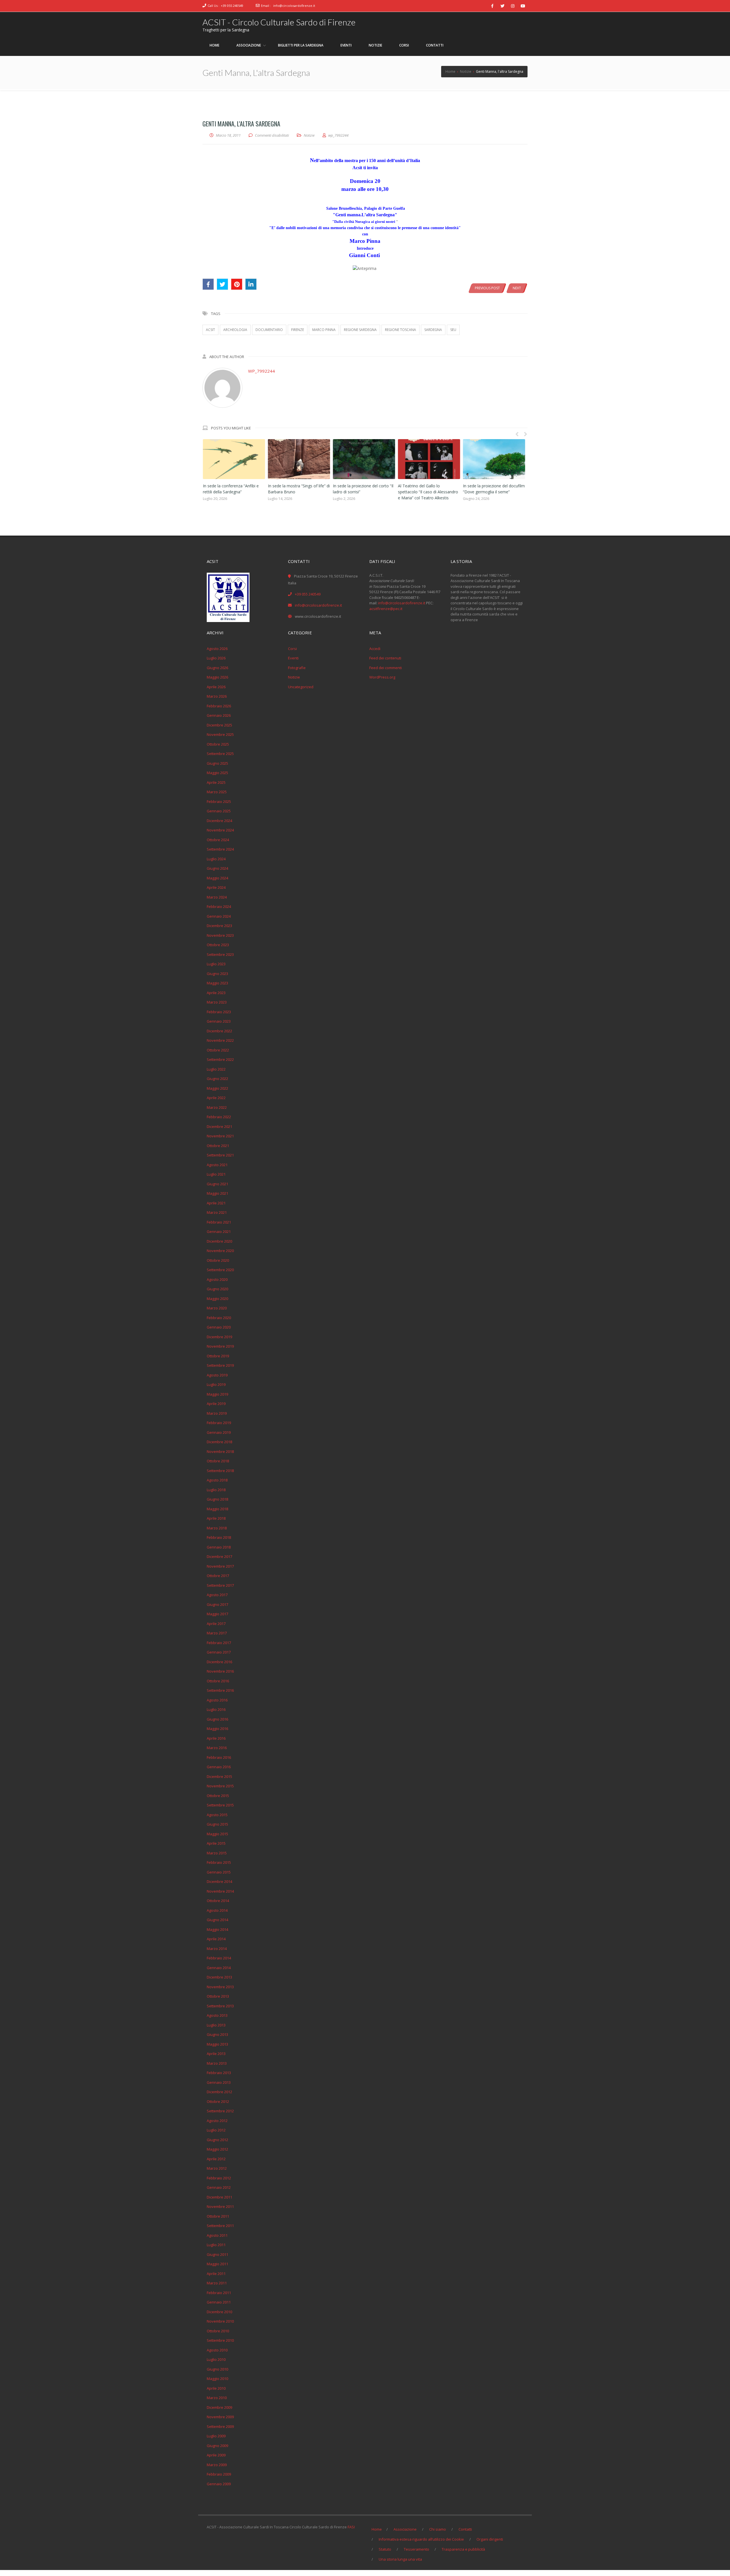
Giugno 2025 (217, 763)
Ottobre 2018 (218, 1461)
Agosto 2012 (217, 2121)
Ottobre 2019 (218, 1356)
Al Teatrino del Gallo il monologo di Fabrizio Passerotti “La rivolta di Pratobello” (422, 492)
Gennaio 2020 (219, 1327)
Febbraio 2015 (219, 1862)
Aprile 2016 (216, 1738)
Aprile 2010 (216, 2388)
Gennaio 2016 (219, 1767)
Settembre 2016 (220, 1690)
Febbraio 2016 (219, 1757)
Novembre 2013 (220, 1987)
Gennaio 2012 (219, 2187)
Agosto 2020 (217, 1279)
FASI (351, 2527)
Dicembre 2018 (219, 1442)
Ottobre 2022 (218, 1050)
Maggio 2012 (217, 2149)
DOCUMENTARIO (269, 330)
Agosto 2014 (217, 1910)
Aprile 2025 (216, 782)
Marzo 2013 (217, 2063)
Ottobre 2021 (218, 1146)
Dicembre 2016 (219, 1662)
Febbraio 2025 (219, 802)
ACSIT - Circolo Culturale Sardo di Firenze (279, 22)
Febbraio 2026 (219, 706)
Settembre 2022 (220, 1059)
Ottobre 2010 (218, 2331)
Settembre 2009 (220, 2426)
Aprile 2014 (216, 1939)
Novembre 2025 (220, 734)
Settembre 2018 (220, 1471)
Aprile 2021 (216, 1203)
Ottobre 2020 (218, 1260)
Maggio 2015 (217, 1834)
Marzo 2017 (217, 1633)
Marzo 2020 (217, 1308)
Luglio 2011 (216, 2245)
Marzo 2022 (217, 1107)
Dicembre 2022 (219, 1031)
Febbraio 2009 (219, 2474)
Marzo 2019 (217, 1413)
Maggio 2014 (217, 1929)
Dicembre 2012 (219, 2092)
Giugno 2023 (217, 974)
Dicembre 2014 (219, 1881)
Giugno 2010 (217, 2369)
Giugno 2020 (217, 1289)
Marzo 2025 (217, 792)
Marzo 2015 (217, 1853)
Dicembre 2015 (219, 1776)
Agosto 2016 (217, 1700)
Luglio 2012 (216, 2130)
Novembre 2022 (220, 1040)
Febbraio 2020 (219, 1318)
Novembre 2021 (220, 1136)
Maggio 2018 (217, 1509)
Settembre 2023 (220, 954)
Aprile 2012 (216, 2159)
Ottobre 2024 (218, 840)
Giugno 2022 (217, 1079)
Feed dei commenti (386, 668)
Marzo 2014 (217, 1949)
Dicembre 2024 (219, 821)
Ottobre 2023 (218, 945)
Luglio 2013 (216, 2025)
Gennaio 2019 (219, 1432)
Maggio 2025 (217, 773)
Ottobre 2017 (218, 1576)
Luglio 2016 (216, 1709)
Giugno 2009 (217, 2446)
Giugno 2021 (217, 1184)
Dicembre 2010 (219, 2312)
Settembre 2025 (220, 754)
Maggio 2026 (217, 677)
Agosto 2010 (217, 2350)
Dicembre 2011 (219, 2197)
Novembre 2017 (220, 1566)
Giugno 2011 (217, 2254)
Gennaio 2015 (219, 1872)
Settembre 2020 (220, 1270)
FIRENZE (298, 330)
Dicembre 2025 (219, 725)
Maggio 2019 (217, 1394)
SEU (453, 330)
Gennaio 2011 (219, 2302)
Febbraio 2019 (219, 1423)
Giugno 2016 (217, 1719)
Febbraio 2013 (219, 2073)
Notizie (309, 135)
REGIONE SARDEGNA (360, 330)
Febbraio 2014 (219, 1958)
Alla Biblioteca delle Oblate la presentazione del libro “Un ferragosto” (289, 492)
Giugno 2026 (217, 668)
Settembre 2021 (220, 1155)
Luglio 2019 (216, 1384)
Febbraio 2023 (219, 1012)
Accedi (375, 649)
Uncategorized (301, 687)
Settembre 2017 (220, 1585)
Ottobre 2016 (218, 1681)
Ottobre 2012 (218, 2101)
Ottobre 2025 (218, 744)
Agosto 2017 (217, 1595)
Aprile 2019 (216, 1404)
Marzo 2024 (217, 897)
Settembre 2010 (220, 2340)
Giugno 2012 (217, 2140)
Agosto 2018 (217, 1480)
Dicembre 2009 (219, 2407)
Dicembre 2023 (219, 926)
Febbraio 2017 (219, 1643)
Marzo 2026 (217, 696)
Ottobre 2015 (218, 1796)
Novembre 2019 (220, 1346)
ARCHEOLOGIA (235, 330)
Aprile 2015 (216, 1843)
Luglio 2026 (216, 658)
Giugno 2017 (217, 1604)
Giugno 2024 (217, 868)
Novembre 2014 (220, 1891)
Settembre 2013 (220, 2006)
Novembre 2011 (220, 2206)
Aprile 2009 (216, 2455)
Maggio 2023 (217, 983)
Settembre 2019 (220, 1365)
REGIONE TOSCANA (401, 330)
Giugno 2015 (217, 1824)
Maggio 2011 (217, 2264)
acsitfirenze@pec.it (386, 609)
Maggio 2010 (217, 2379)
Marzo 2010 (217, 2398)
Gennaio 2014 (219, 1968)
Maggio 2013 (217, 2044)
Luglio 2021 (216, 1174)
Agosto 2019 (217, 1375)
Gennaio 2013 (219, 2082)
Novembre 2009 (220, 2417)
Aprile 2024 (216, 887)
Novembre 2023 (220, 935)
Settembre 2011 (220, 2226)
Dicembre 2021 (219, 1127)
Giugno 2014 (217, 1920)
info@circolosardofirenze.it (294, 6)
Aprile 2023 (216, 993)
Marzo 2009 (217, 2465)
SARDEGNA (433, 330)
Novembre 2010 (220, 2321)
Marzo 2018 (217, 1528)
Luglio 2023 (216, 964)
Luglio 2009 (216, 2436)
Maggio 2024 (217, 878)
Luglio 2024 (216, 859)
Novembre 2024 (220, 830)
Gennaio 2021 (219, 1232)
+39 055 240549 (232, 6)
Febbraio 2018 (219, 1537)
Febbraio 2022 (219, 1117)
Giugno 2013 (217, 2034)
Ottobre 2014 (218, 1901)
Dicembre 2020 (219, 1241)
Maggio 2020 (217, 1299)
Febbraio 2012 (219, 2178)
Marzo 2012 (217, 2168)
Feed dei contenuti (385, 658)
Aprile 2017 (216, 1624)
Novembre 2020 (220, 1251)
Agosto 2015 (217, 1815)
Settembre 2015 (220, 1805)
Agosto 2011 (217, 2235)
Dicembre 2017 (219, 1556)
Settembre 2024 (220, 849)
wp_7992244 (261, 371)
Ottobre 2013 (218, 1996)
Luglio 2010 (216, 2359)
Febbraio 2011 (219, 2293)
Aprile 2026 (216, 687)
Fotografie (297, 668)
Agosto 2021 (217, 1165)
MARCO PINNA (324, 330)
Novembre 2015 (220, 1786)
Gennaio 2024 (219, 916)
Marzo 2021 (217, 1212)
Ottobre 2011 (218, 2216)
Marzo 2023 (217, 1002)
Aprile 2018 (216, 1518)
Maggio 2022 (217, 1088)
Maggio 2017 (217, 1614)
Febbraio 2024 (219, 907)
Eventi (293, 658)
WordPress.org (382, 677)
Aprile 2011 (216, 2274)
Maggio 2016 (217, 1729)
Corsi (292, 649)
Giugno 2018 (217, 1499)
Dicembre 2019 (219, 1337)
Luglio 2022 (216, 1069)
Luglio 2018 (216, 1490)
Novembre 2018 (220, 1451)
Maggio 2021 (217, 1193)
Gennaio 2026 (219, 715)
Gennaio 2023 (219, 1021)
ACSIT (210, 330)
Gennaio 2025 (219, 811)
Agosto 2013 (217, 2015)
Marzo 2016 (217, 1748)
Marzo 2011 (217, 2283)
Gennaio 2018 (219, 1547)
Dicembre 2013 (219, 1977)
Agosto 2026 (217, 649)
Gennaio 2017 (219, 1652)
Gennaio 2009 (219, 2484)
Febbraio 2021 (219, 1222)
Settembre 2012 (220, 2111)
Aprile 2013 (216, 2054)
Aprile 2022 (216, 1098)
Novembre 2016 (220, 1671)
